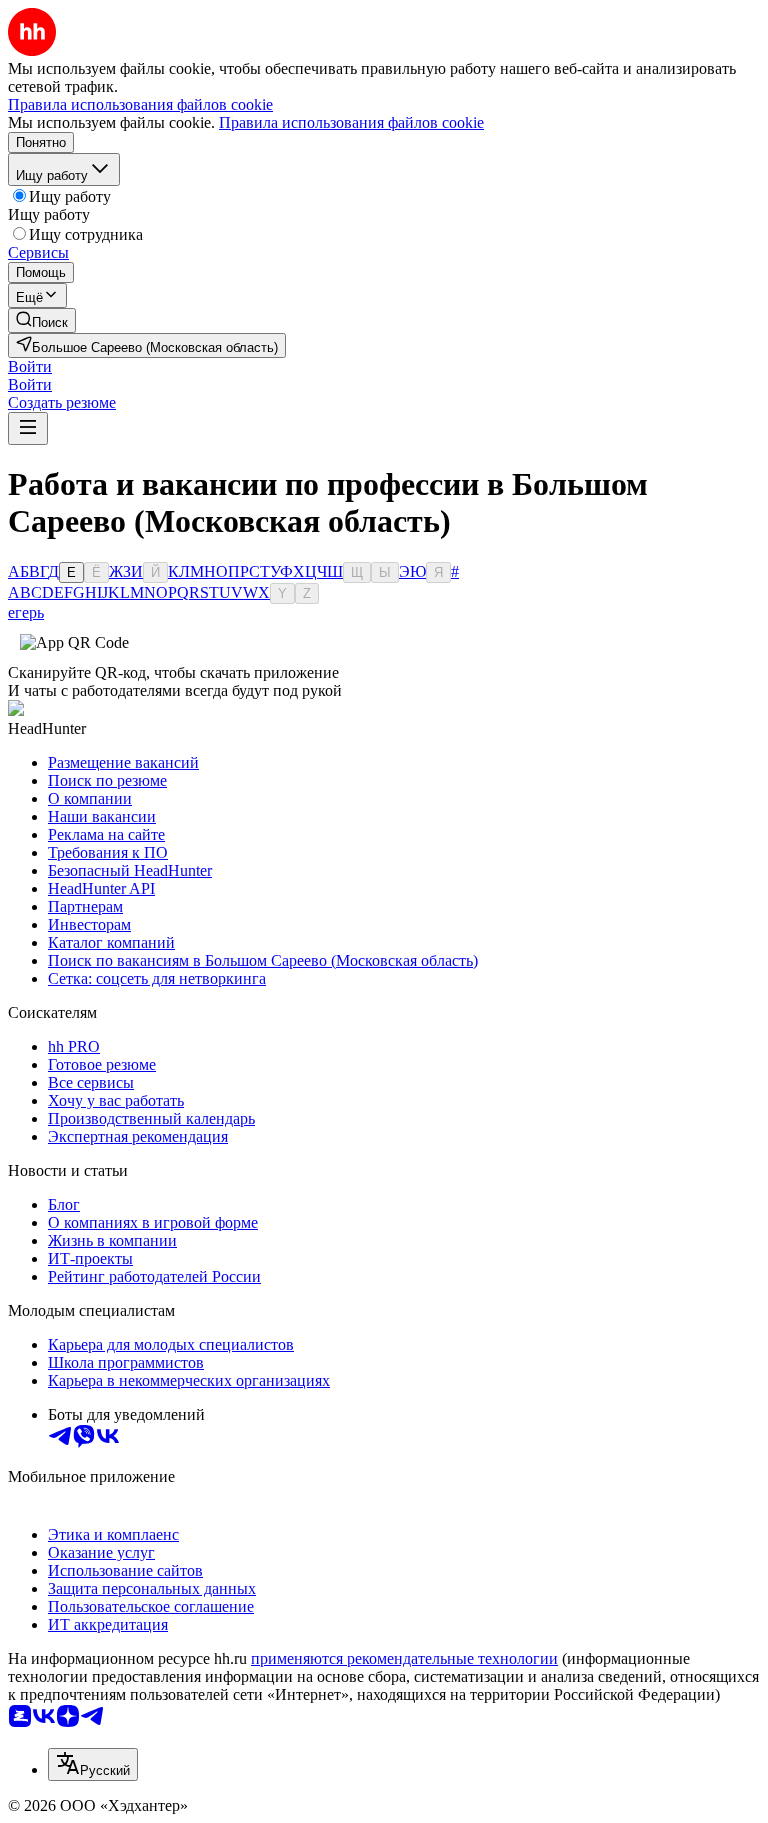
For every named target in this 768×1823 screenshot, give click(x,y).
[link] (42, 320)
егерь (26, 612)
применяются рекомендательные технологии (404, 1658)
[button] (30, 366)
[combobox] (93, 1764)
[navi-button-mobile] (28, 428)
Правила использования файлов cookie (351, 122)
